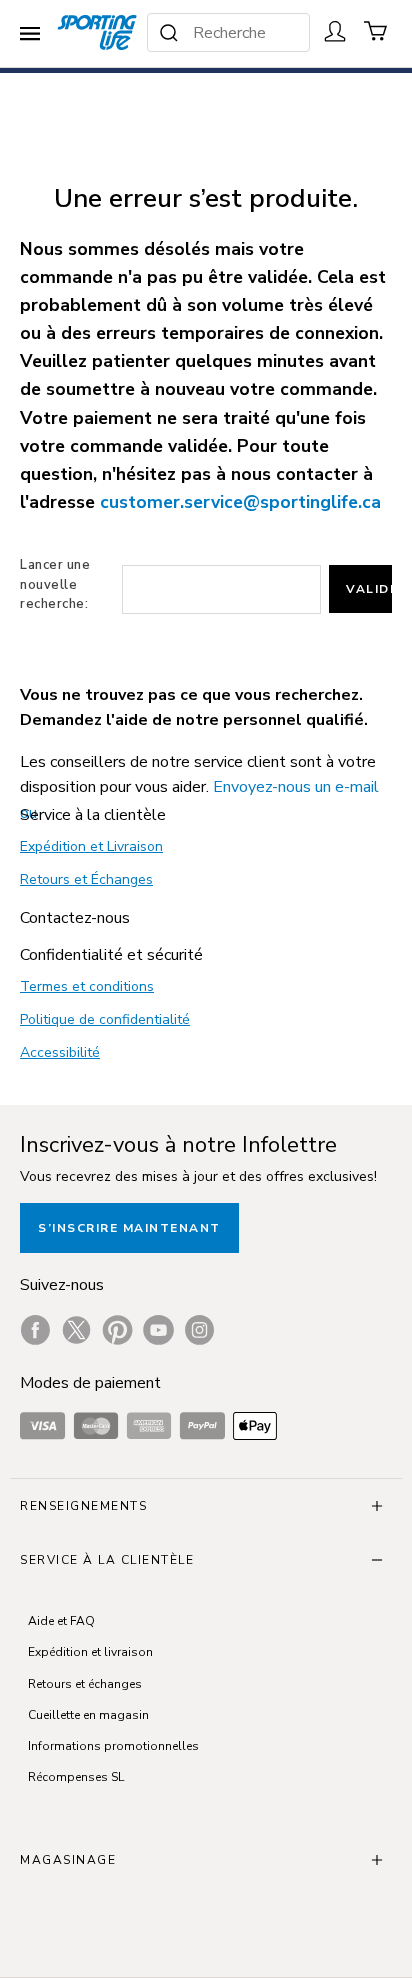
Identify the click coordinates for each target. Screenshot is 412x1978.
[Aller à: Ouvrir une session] (335, 31)
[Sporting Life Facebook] (35, 1330)
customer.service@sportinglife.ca (240, 502)
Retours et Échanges (86, 879)
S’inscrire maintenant (129, 1228)
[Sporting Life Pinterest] (117, 1330)
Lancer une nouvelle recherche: (55, 584)
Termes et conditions (87, 986)
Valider (369, 589)
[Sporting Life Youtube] (158, 1330)
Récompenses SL (76, 1777)
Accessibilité (60, 1052)
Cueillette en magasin (88, 1715)
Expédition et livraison (90, 1652)
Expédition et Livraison (91, 846)
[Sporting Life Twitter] (76, 1330)
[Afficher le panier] (376, 31)
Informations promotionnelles (113, 1746)
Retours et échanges (85, 1684)
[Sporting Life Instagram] (199, 1330)
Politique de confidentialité (105, 1019)
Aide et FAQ (61, 1621)
